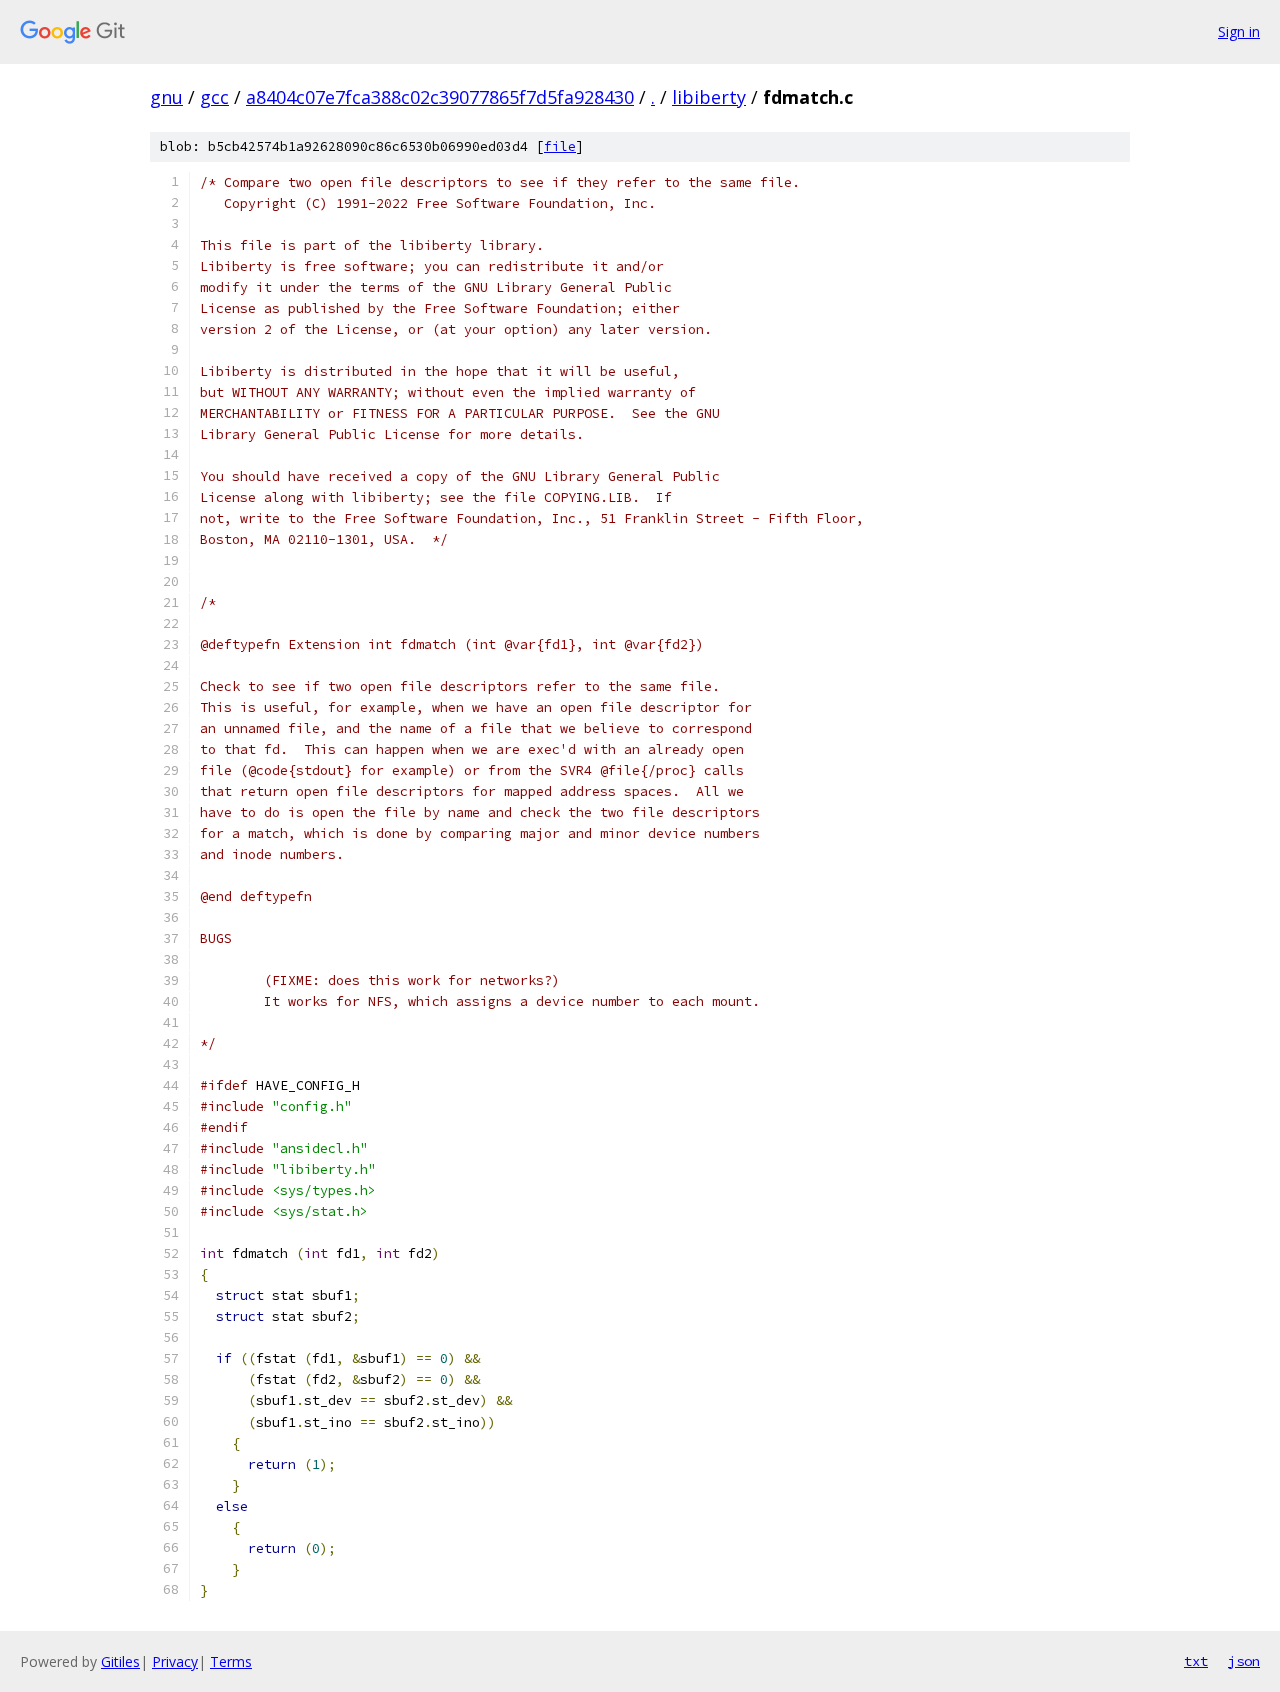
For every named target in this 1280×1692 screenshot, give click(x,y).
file (560, 146)
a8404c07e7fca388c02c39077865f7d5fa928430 (440, 97)
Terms (231, 1661)
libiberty (709, 97)
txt (1196, 1661)
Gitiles (120, 1661)
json (1244, 1661)
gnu (166, 97)
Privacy (175, 1661)
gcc (214, 97)
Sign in (1239, 31)
